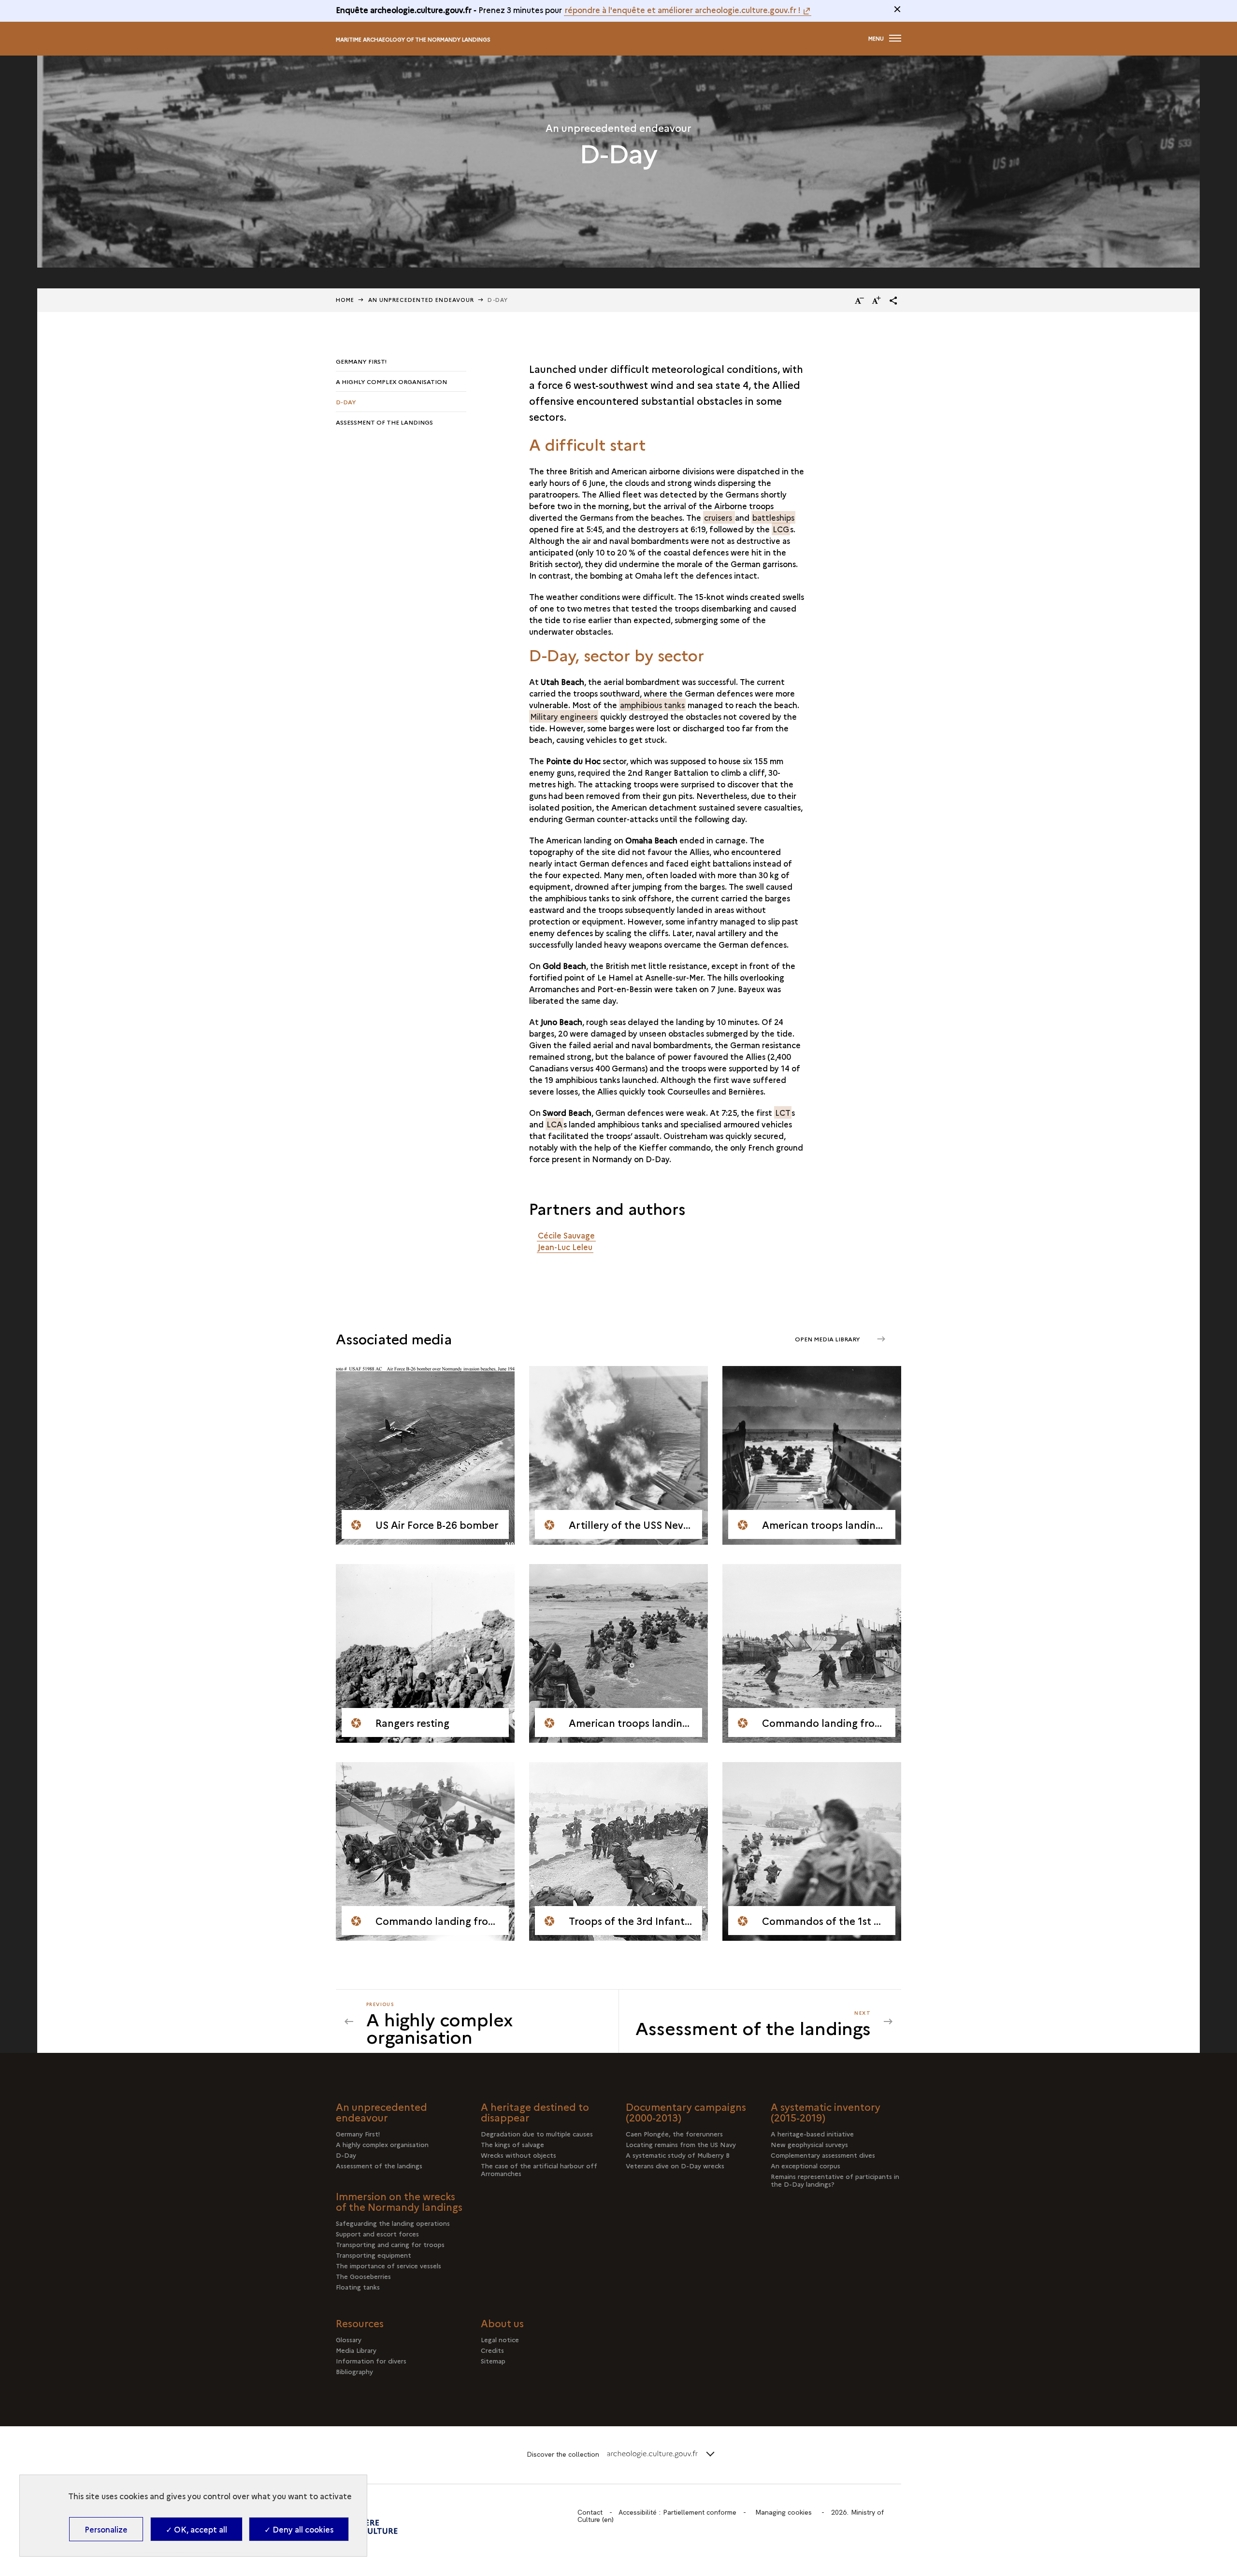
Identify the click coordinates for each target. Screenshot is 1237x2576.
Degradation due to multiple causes (537, 2134)
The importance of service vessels (388, 2265)
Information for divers (371, 2361)
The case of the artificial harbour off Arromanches (539, 2169)
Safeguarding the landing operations (393, 2223)
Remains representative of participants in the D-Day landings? (835, 2180)
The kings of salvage (512, 2144)
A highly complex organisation (391, 381)
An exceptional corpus (805, 2165)
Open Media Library (828, 1339)
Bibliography (354, 2371)
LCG (781, 529)
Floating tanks (358, 2287)
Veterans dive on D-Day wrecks (675, 2165)
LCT (783, 1112)
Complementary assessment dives (823, 2155)
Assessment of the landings (384, 422)
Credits (492, 2350)
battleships (773, 517)
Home (345, 300)
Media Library (356, 2350)
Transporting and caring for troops (390, 2244)
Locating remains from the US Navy (681, 2144)
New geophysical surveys (809, 2144)
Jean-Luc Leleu (565, 1247)
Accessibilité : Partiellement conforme (677, 2512)
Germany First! (361, 361)
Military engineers (564, 716)
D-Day (346, 402)
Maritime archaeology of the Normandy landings (413, 39)
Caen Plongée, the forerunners (674, 2134)
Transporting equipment (374, 2255)
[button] (893, 300)
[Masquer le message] (897, 9)
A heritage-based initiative (812, 2134)
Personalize (106, 2529)
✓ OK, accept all (196, 2529)
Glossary (349, 2339)
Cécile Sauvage (566, 1235)
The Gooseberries (363, 2276)
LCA (554, 1124)
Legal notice (500, 2339)
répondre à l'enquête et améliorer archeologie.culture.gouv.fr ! (683, 10)
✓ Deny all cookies (299, 2529)
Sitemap (493, 2361)
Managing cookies (784, 2512)
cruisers (719, 517)
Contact (590, 2512)
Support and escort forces (377, 2234)
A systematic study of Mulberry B (678, 2155)
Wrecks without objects (518, 2155)
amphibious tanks (652, 705)
